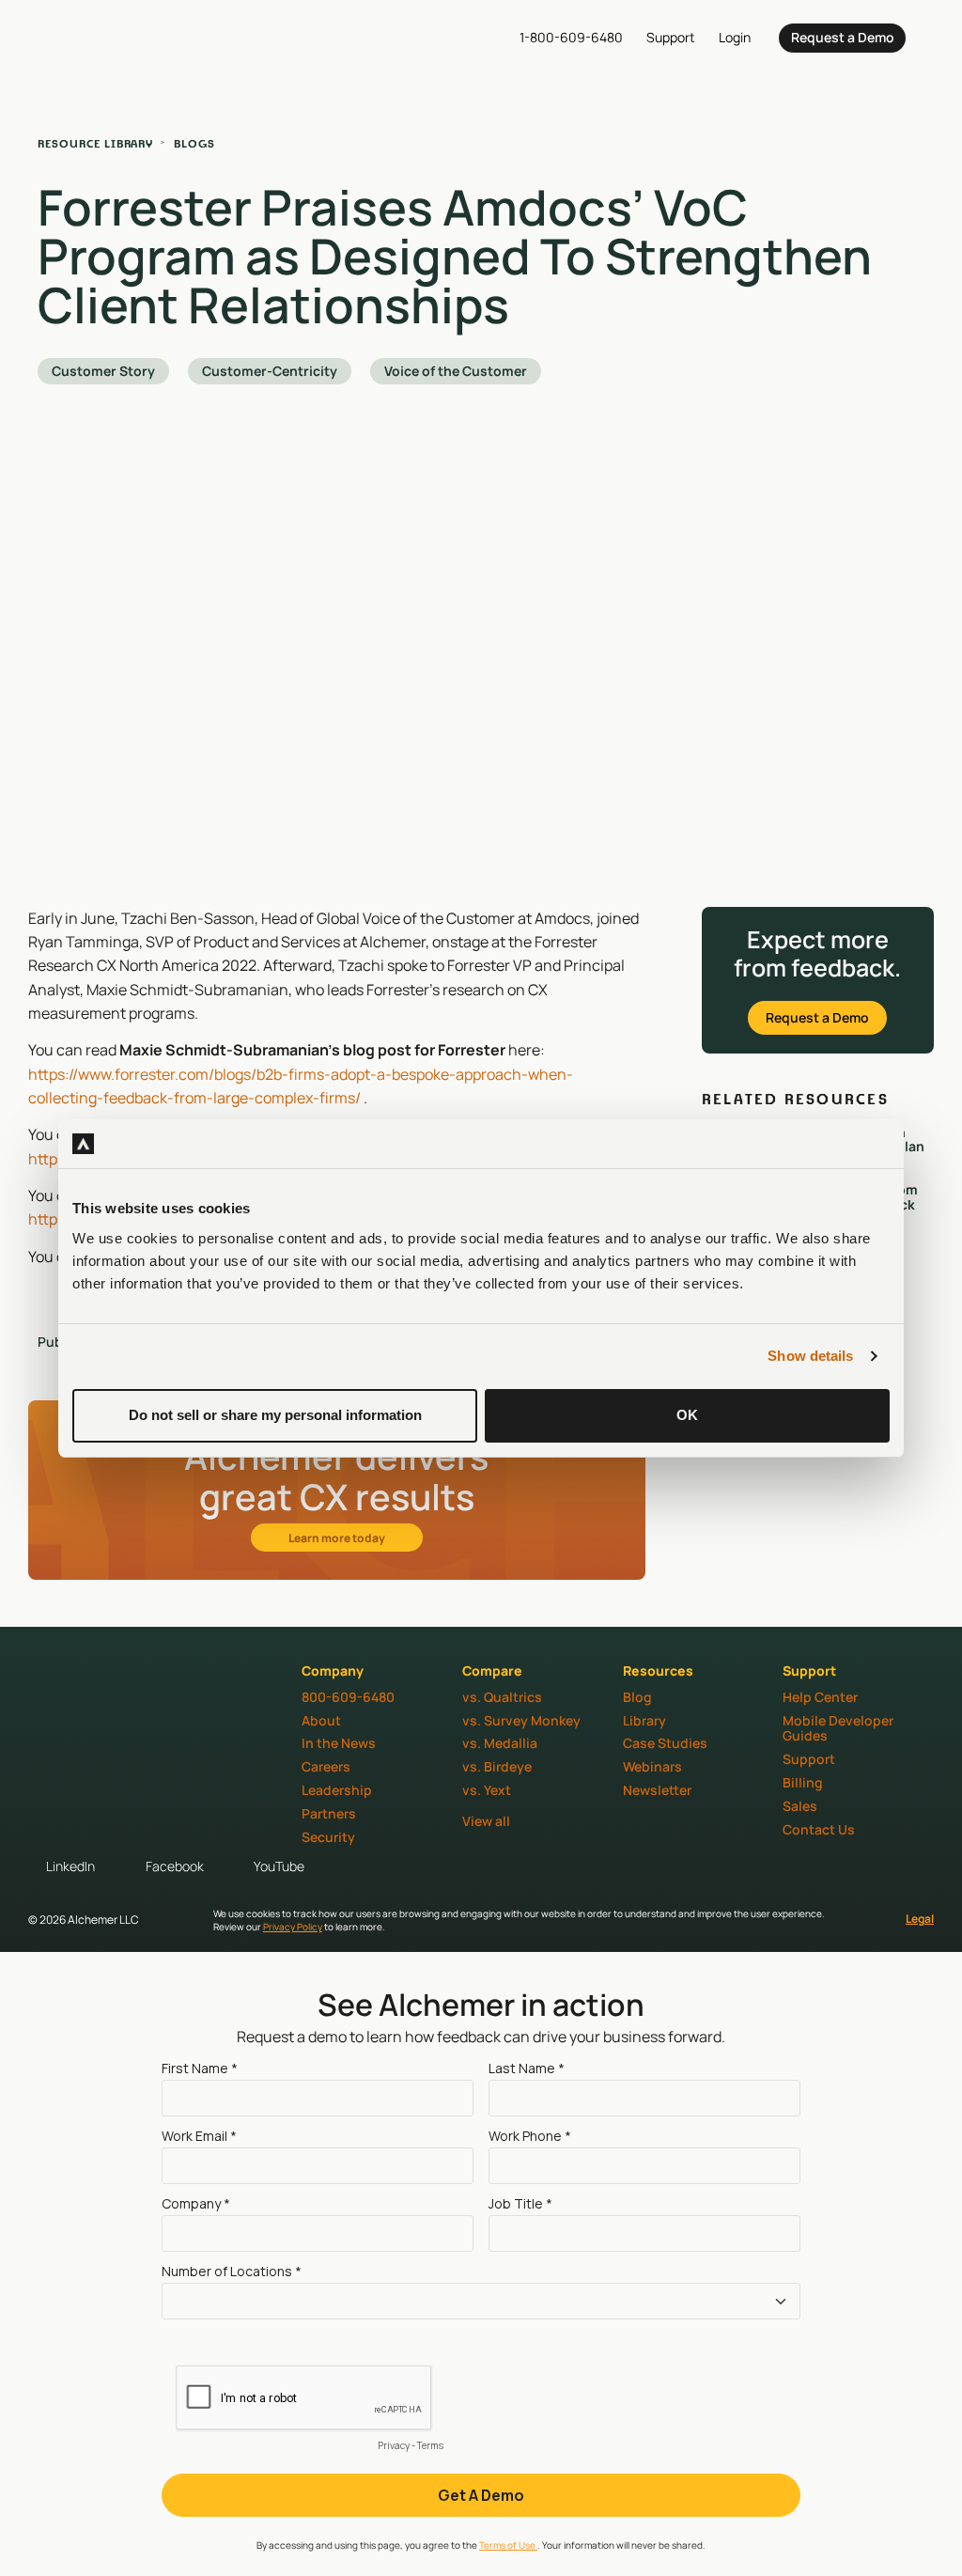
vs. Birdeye (497, 1766)
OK (687, 1415)
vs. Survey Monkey (521, 1720)
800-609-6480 (348, 1697)
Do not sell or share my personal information (275, 1415)
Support (809, 1759)
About (321, 1720)
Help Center (820, 1697)
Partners (329, 1813)
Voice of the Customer (456, 371)
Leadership (337, 1790)
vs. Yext (487, 1790)
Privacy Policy (293, 1927)
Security (328, 1837)
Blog (637, 1697)
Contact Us (819, 1829)
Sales (800, 1806)
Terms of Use (508, 2545)
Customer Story (103, 371)
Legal (920, 1919)
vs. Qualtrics (502, 1697)
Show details (810, 1356)
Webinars (652, 1766)
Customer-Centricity (270, 371)
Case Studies (665, 1743)
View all (486, 1821)
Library (644, 1720)
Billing (803, 1782)
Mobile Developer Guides (838, 1728)
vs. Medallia (500, 1743)
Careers (326, 1766)
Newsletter (657, 1790)
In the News (339, 1743)
